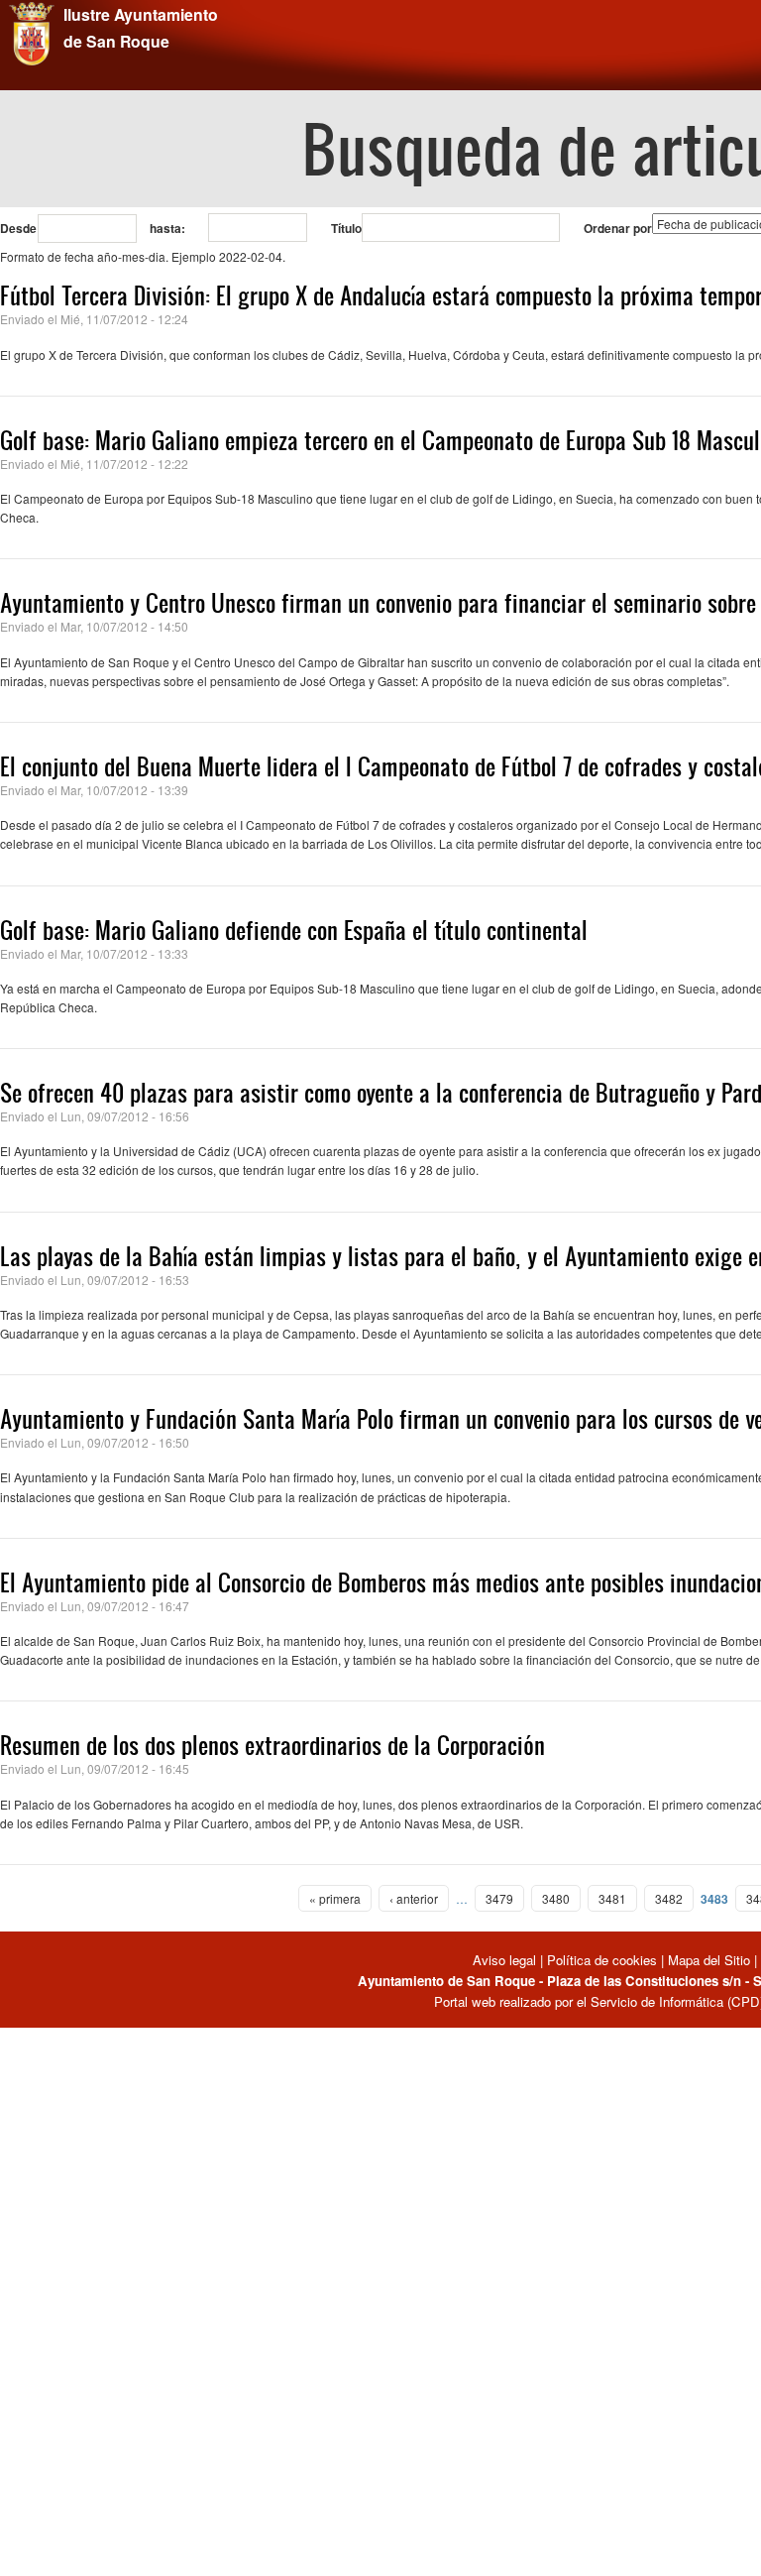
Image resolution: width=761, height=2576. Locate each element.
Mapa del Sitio (709, 1960)
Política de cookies (602, 1960)
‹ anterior (414, 1898)
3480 (556, 1898)
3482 (669, 1898)
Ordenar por (618, 228)
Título (346, 228)
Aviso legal (506, 1960)
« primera (335, 1898)
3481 (612, 1898)
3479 (499, 1898)
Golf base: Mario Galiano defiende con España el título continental (294, 930)
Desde (18, 228)
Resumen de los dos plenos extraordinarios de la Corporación (272, 1745)
